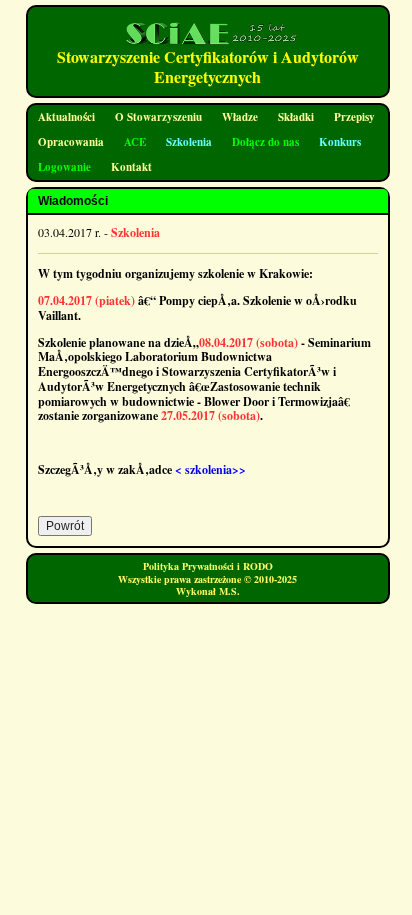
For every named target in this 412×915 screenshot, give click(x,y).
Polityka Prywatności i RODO (208, 566)
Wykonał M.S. (208, 591)
